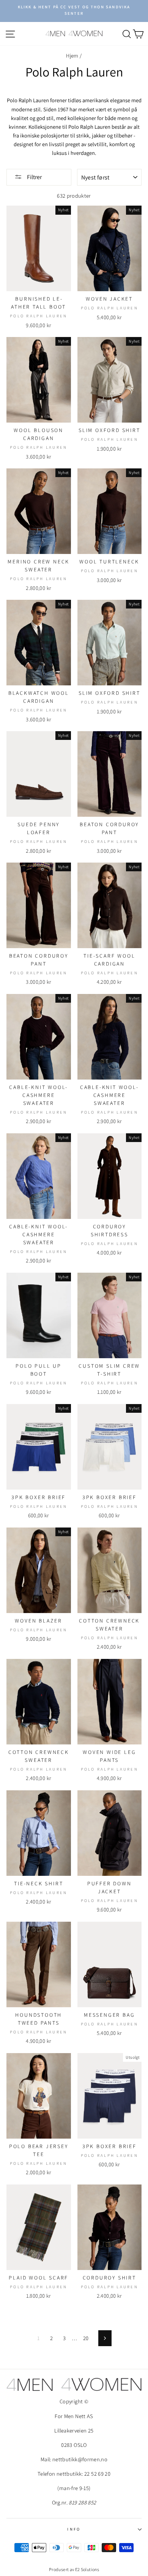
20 (86, 2338)
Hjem (72, 55)
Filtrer (34, 177)
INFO (74, 2529)
